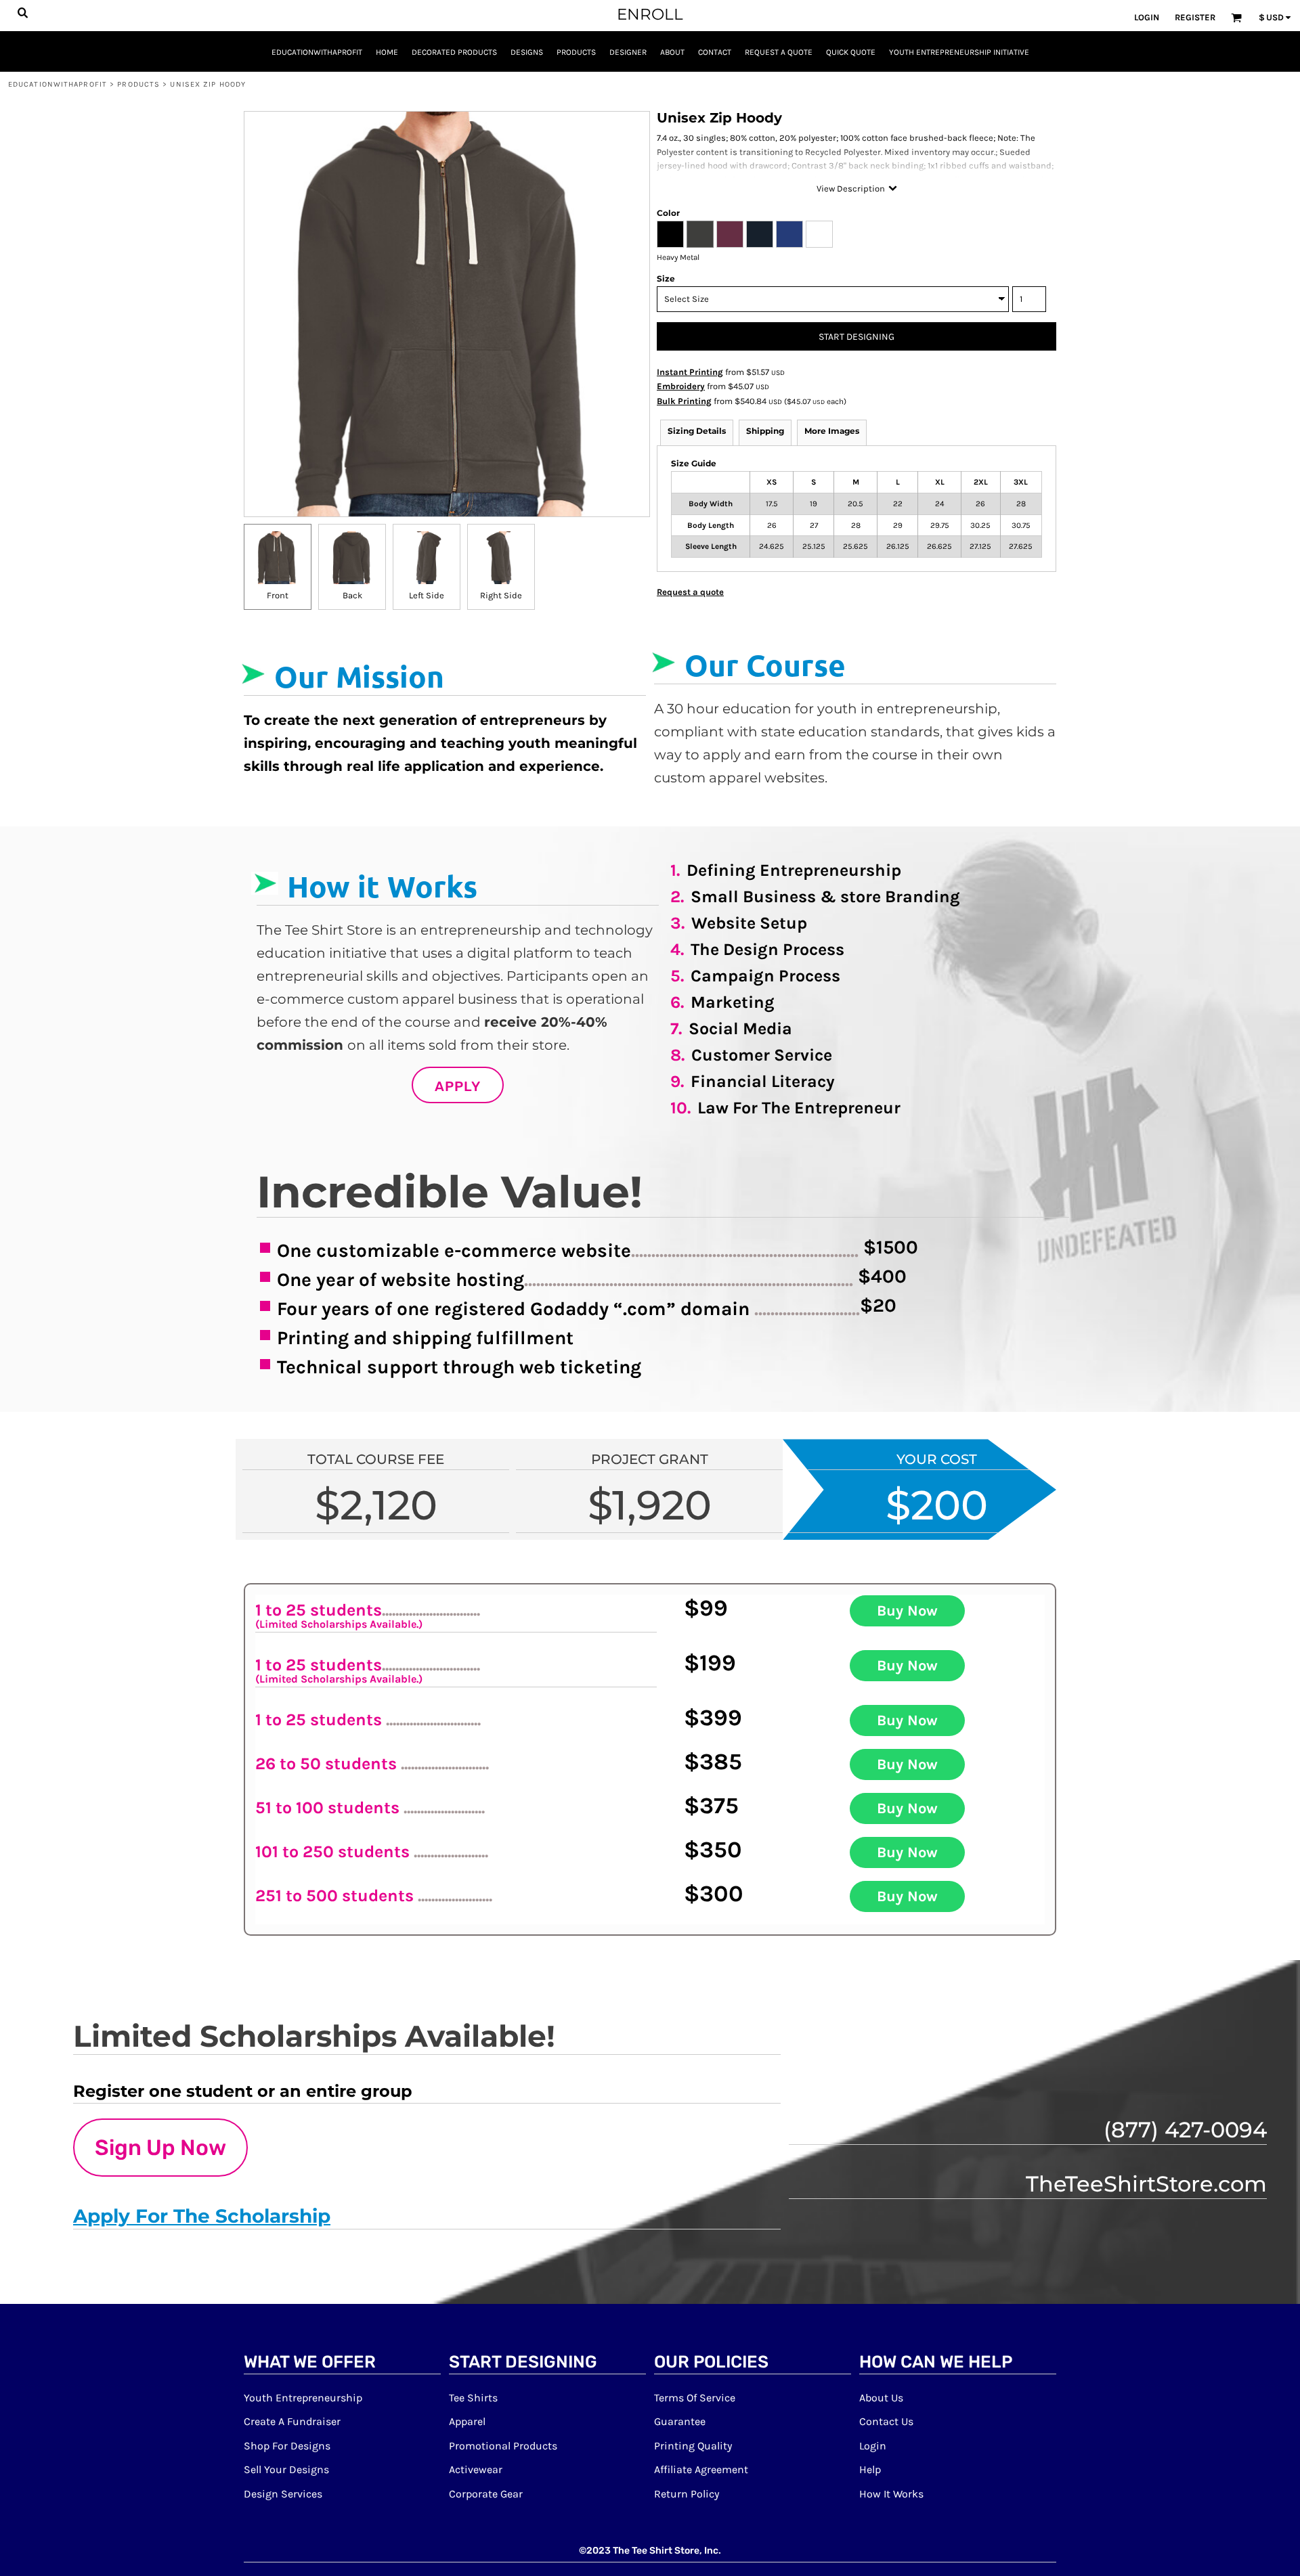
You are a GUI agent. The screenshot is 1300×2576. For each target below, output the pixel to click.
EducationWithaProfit (58, 84)
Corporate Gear (486, 2494)
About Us (881, 2398)
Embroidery (681, 386)
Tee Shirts (473, 2398)
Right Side (501, 595)
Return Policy (687, 2494)
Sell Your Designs (286, 2469)
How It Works (891, 2494)
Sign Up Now (160, 2148)
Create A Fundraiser (292, 2421)
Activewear (476, 2469)
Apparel (467, 2421)
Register (1195, 17)
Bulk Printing (684, 401)
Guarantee (680, 2421)
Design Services (283, 2494)
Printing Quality (693, 2446)
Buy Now (907, 1611)
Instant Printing (690, 372)
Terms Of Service (695, 2398)
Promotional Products (503, 2446)
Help (870, 2469)
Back (352, 595)
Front (278, 595)
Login (1147, 17)
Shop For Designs (287, 2446)
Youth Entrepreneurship (303, 2398)
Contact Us (886, 2421)
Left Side (427, 595)
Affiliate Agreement (701, 2469)
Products (138, 84)
